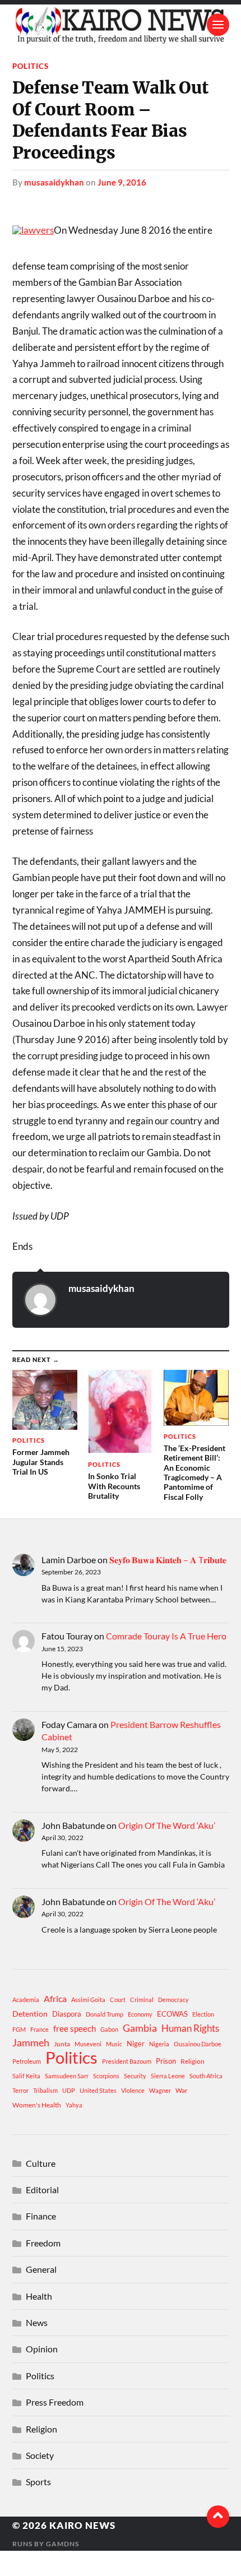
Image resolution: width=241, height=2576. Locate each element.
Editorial (42, 2190)
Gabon (109, 2029)
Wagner (160, 2090)
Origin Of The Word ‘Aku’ (167, 1825)
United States (98, 2090)
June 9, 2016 (122, 182)
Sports (38, 2482)
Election (203, 2014)
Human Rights (190, 2028)
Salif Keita (26, 2076)
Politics (31, 66)
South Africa (206, 2076)
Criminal (142, 2000)
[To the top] (218, 2517)
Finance (41, 2216)
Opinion (42, 2349)
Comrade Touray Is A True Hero (166, 1636)
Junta (62, 2044)
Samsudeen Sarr (67, 2076)
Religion (193, 2061)
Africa (55, 1998)
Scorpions (106, 2076)
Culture (41, 2163)
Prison (166, 2061)
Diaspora (67, 2014)
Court (118, 2000)
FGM (19, 2029)
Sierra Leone (168, 2076)
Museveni (88, 2044)
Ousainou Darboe (198, 2044)
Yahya (74, 2105)
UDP (69, 2090)
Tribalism (45, 2090)
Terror (20, 2090)
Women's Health (37, 2105)
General (41, 2269)
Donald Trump (105, 2014)
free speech (75, 2028)
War (182, 2090)
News (37, 2322)
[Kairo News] (121, 25)
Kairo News (82, 2525)
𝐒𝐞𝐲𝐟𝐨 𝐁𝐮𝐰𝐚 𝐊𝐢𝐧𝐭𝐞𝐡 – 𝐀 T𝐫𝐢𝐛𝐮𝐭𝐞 (168, 1560)
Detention (30, 2014)
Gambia (140, 2028)
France (40, 2029)
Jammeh (31, 2043)
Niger (136, 2044)
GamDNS (62, 2544)
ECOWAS (172, 2014)
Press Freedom (55, 2402)
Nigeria (159, 2044)
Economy (140, 2014)
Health (39, 2296)
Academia (26, 2000)
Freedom (43, 2243)
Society (40, 2455)
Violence (133, 2090)
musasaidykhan (54, 182)
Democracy (173, 2000)
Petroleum (27, 2061)
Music (114, 2044)
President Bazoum (127, 2061)
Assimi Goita (88, 2000)
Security (135, 2076)
